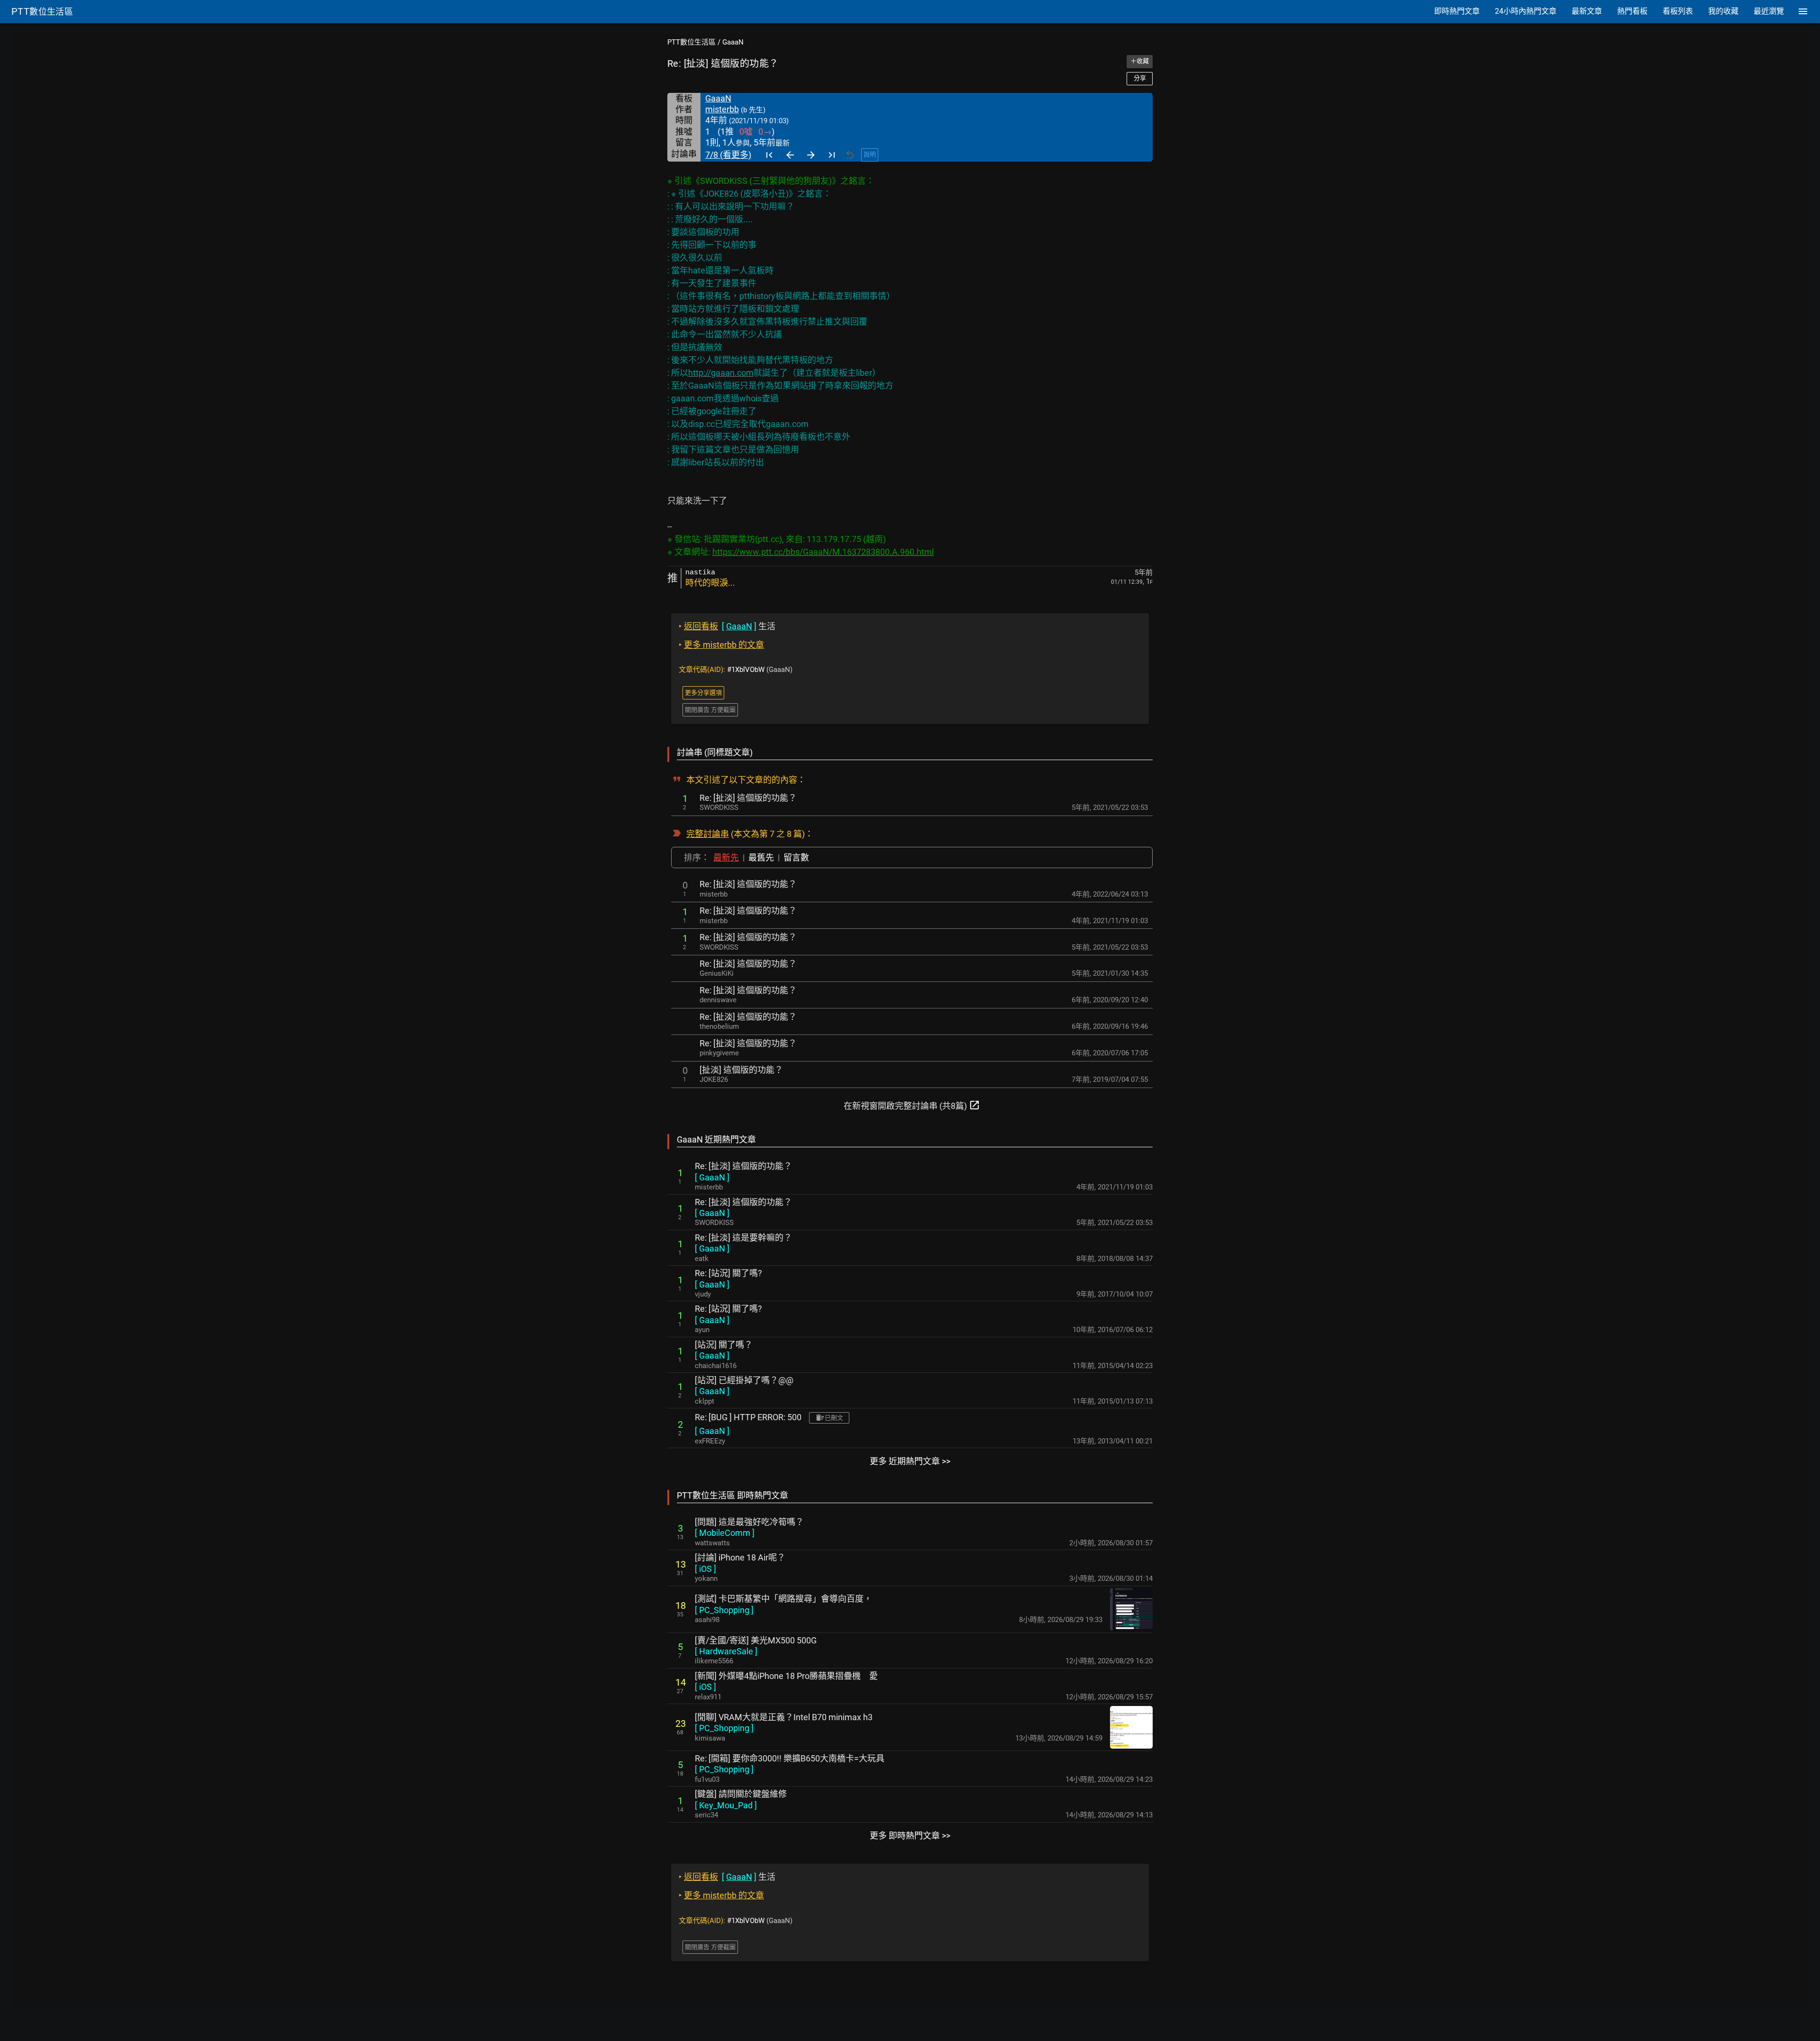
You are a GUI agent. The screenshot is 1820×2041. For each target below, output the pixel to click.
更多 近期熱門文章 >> (910, 1461)
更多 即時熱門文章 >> (910, 1836)
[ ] (712, 1177)
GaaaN (733, 42)
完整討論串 (708, 834)
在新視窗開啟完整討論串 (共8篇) (912, 1105)
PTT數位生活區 (692, 42)
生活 (727, 626)
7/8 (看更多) (728, 155)
